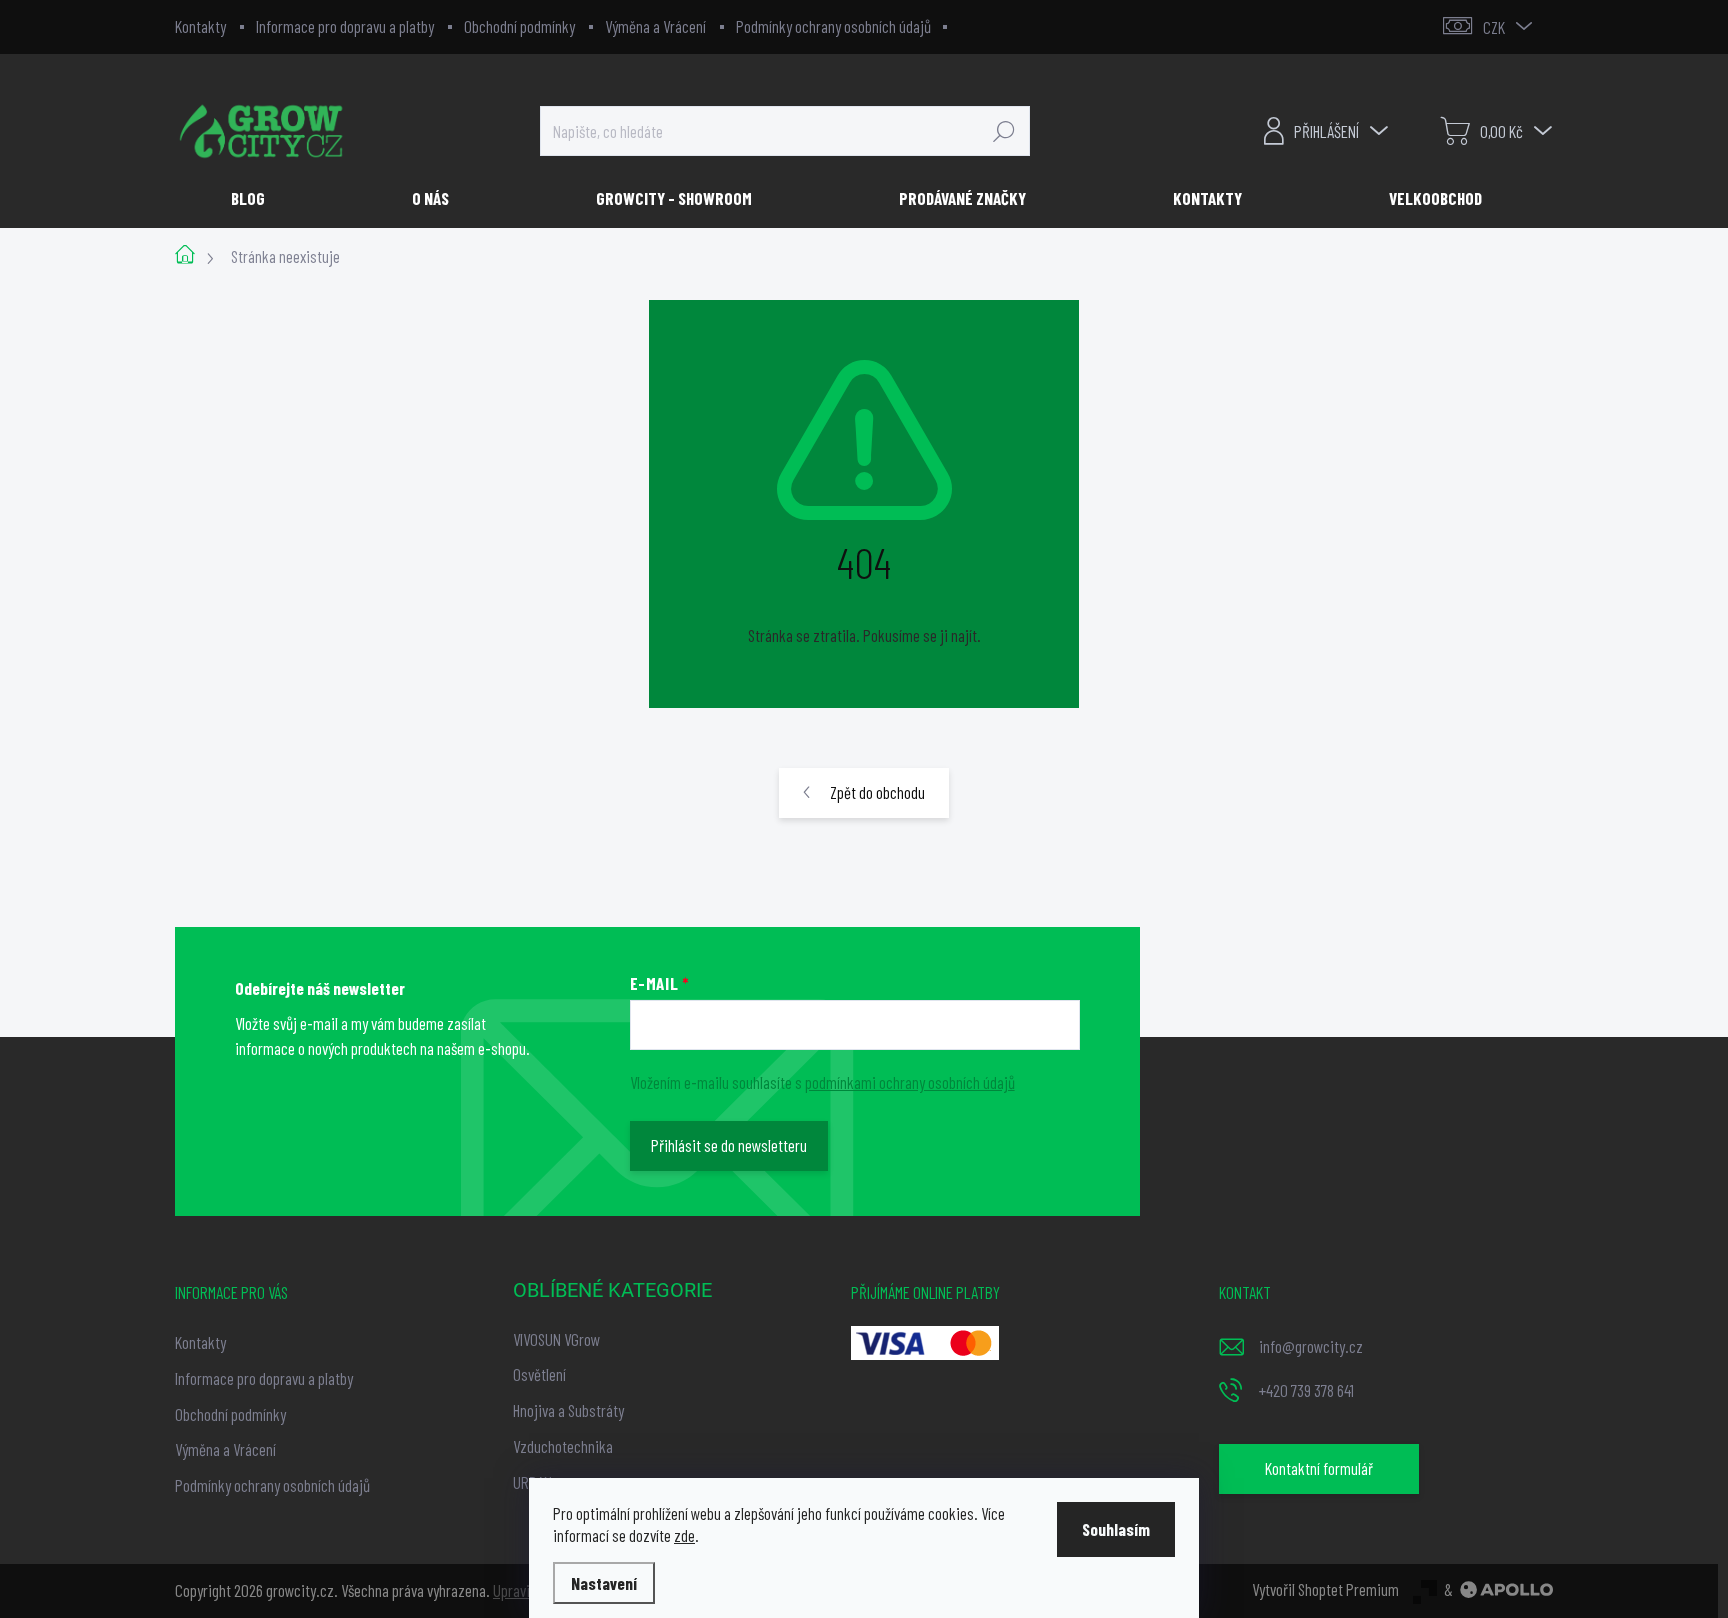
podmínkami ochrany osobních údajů (910, 1082)
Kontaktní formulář (1319, 1468)
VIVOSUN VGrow (556, 1339)
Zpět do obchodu (877, 792)
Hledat (1004, 131)
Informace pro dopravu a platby (345, 26)
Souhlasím (1116, 1529)
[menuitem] (255, 198)
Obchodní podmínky (519, 26)
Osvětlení (539, 1374)
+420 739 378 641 (1306, 1390)
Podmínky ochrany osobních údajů (833, 26)
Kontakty (200, 26)
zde (684, 1535)
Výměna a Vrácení (655, 26)
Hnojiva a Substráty (568, 1410)
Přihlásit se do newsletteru (729, 1145)
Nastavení (604, 1583)
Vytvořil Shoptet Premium (1325, 1589)
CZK (1494, 27)
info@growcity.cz (1311, 1346)
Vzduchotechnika (563, 1446)
